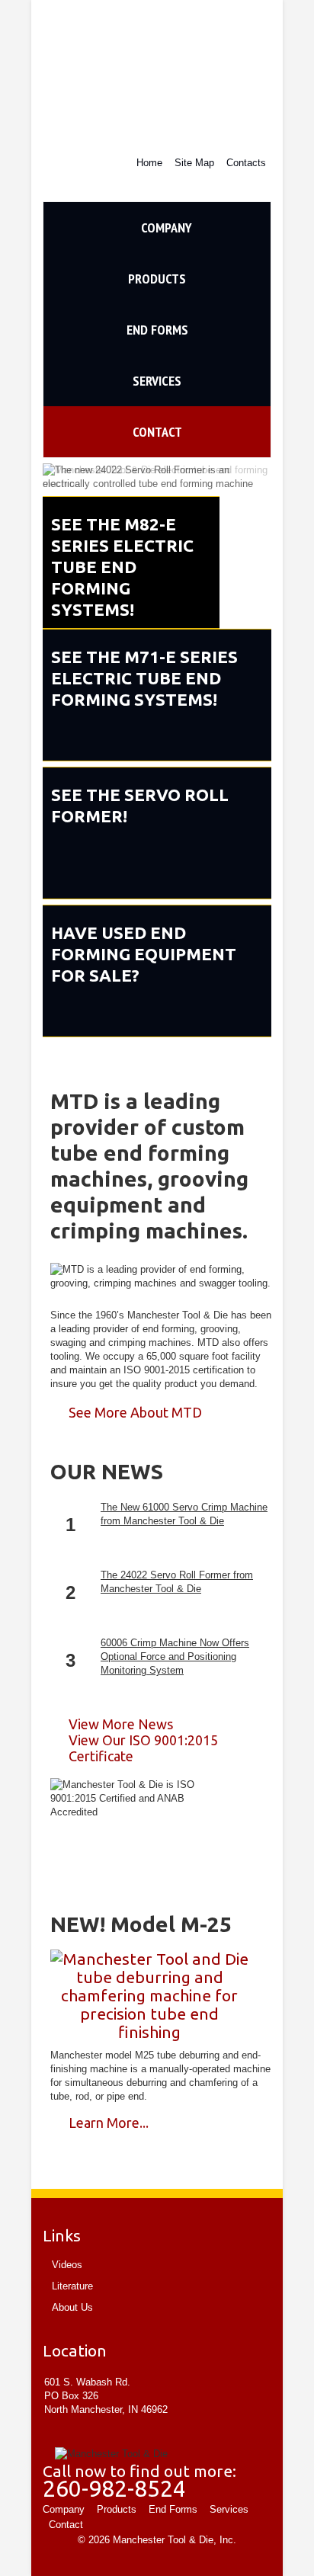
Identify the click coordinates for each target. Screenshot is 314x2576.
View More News (121, 1724)
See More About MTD (135, 1412)
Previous (58, 477)
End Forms (157, 330)
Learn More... (109, 2123)
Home (149, 163)
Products (115, 287)
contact (113, 440)
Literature (72, 2286)
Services (112, 389)
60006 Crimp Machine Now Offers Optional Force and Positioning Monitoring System (175, 1656)
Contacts (246, 163)
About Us (72, 2307)
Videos (67, 2265)
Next (256, 477)
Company (118, 236)
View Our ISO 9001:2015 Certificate (143, 1748)
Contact (66, 2525)
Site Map (194, 163)
